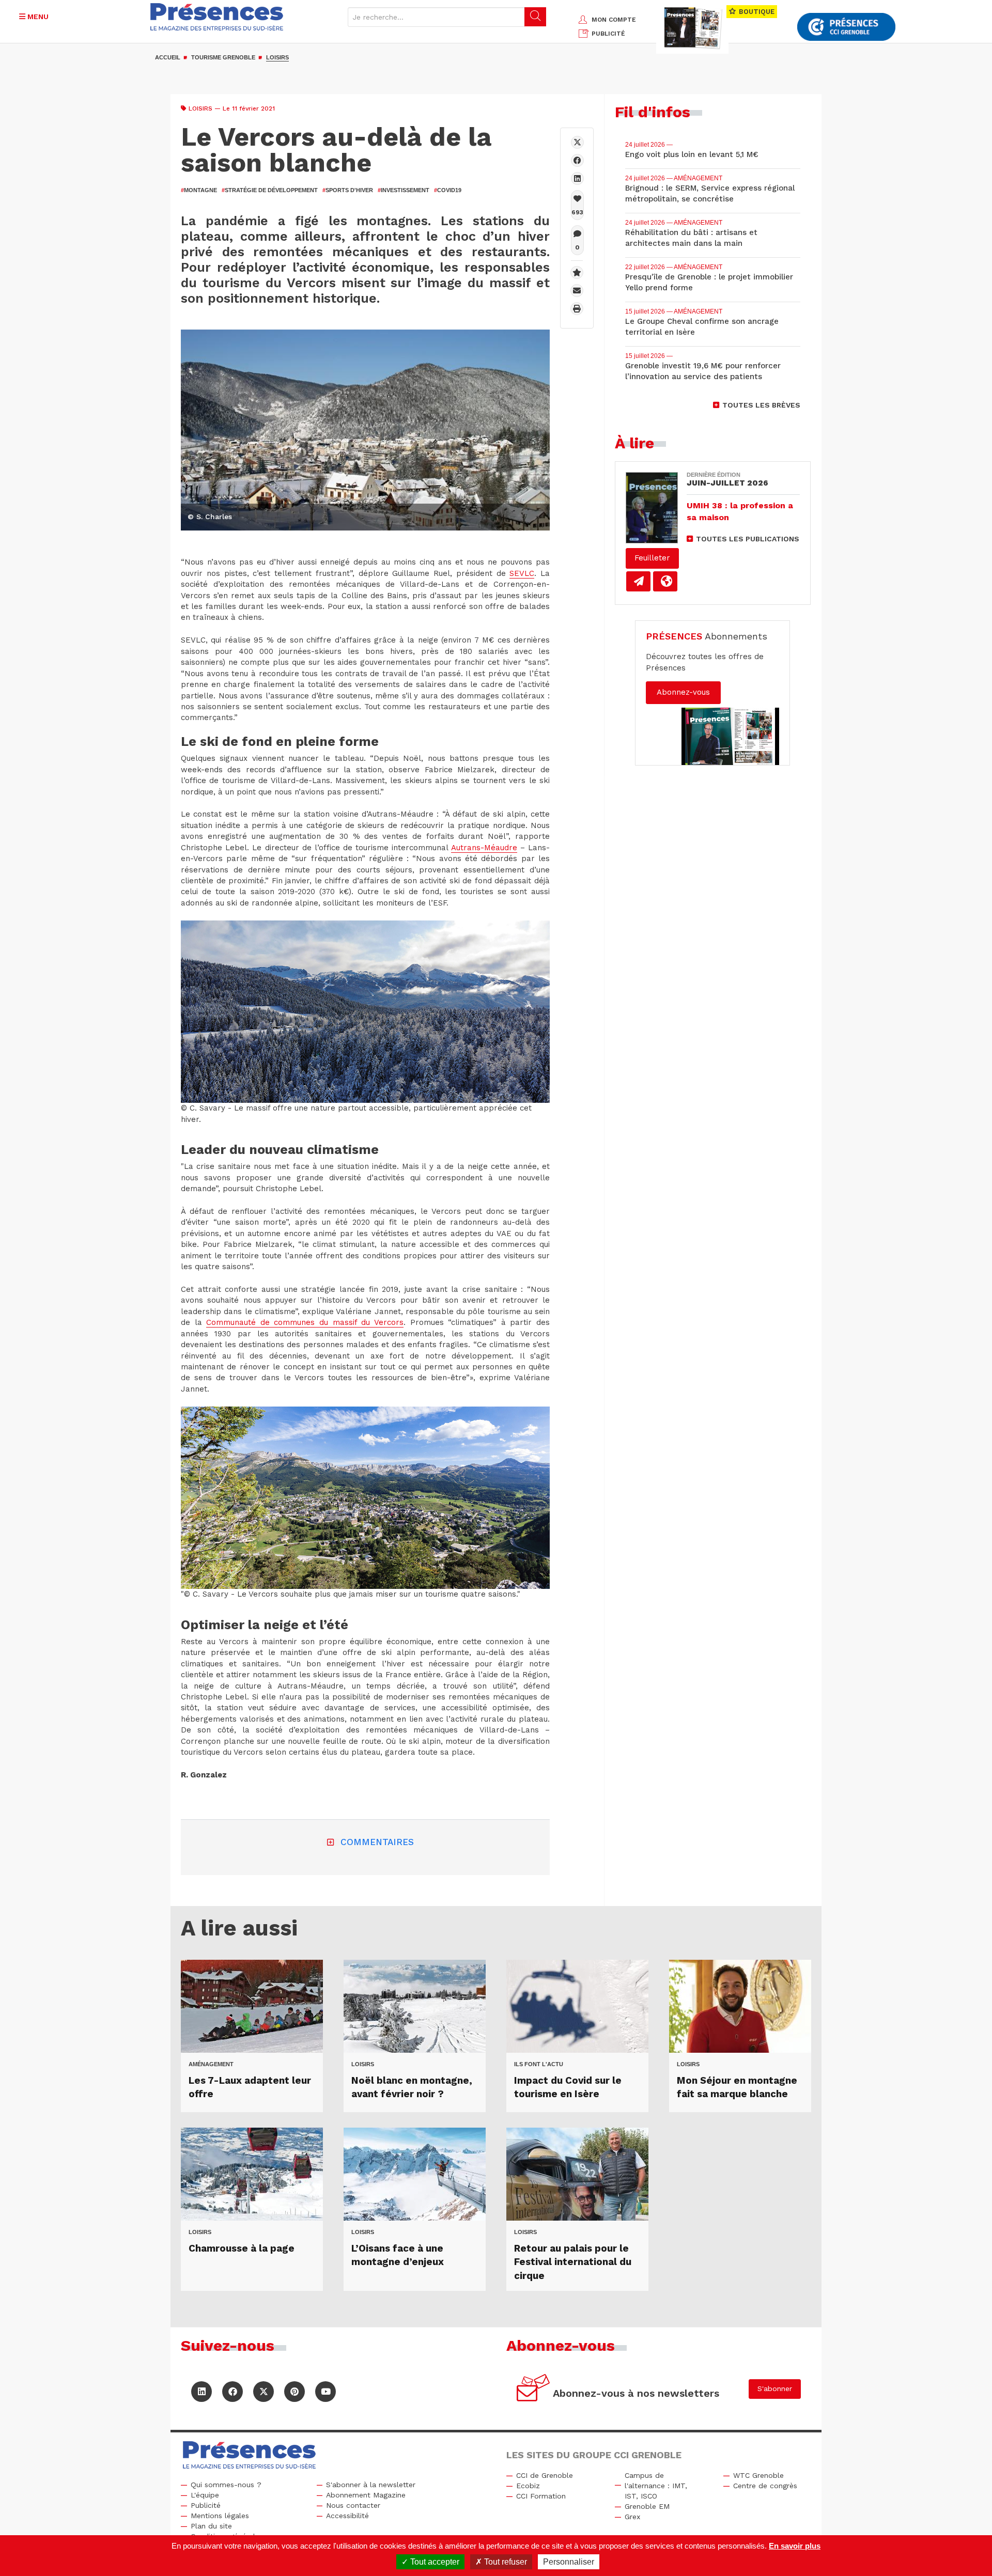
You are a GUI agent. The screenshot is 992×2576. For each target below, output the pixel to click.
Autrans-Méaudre (484, 848)
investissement (404, 190)
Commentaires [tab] (377, 1842)
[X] (577, 142)
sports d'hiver (348, 190)
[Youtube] (326, 2392)
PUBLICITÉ (608, 34)
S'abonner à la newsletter (371, 2485)
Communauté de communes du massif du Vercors (305, 1322)
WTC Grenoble (758, 2475)
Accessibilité (347, 2516)
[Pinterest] (295, 2392)
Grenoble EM (647, 2506)
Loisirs (277, 57)
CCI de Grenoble (545, 2475)
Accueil (168, 57)
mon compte (614, 20)
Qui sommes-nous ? (226, 2485)
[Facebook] (577, 160)
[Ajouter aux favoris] (577, 272)
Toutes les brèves (761, 405)
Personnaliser (569, 2562)
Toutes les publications (748, 539)
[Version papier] (638, 581)
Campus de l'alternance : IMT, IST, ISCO (656, 2486)
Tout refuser (505, 2562)
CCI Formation (541, 2496)
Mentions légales (220, 2516)
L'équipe (205, 2495)
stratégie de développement (270, 190)
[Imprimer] (577, 309)
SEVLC (522, 573)
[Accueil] (217, 17)
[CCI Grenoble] (846, 27)
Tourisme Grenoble (223, 57)
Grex (632, 2517)
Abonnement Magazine (366, 2495)
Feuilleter (652, 558)
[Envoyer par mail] (577, 291)
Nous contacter (353, 2505)
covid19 (448, 190)
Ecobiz (528, 2486)
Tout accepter (434, 2562)
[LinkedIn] (202, 2392)
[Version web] (665, 581)
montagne (199, 190)
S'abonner (775, 2388)
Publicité (206, 2505)
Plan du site (211, 2526)
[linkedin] (577, 178)
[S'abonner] (533, 2389)
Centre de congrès (765, 2486)
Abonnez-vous (683, 692)
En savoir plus (795, 2546)
